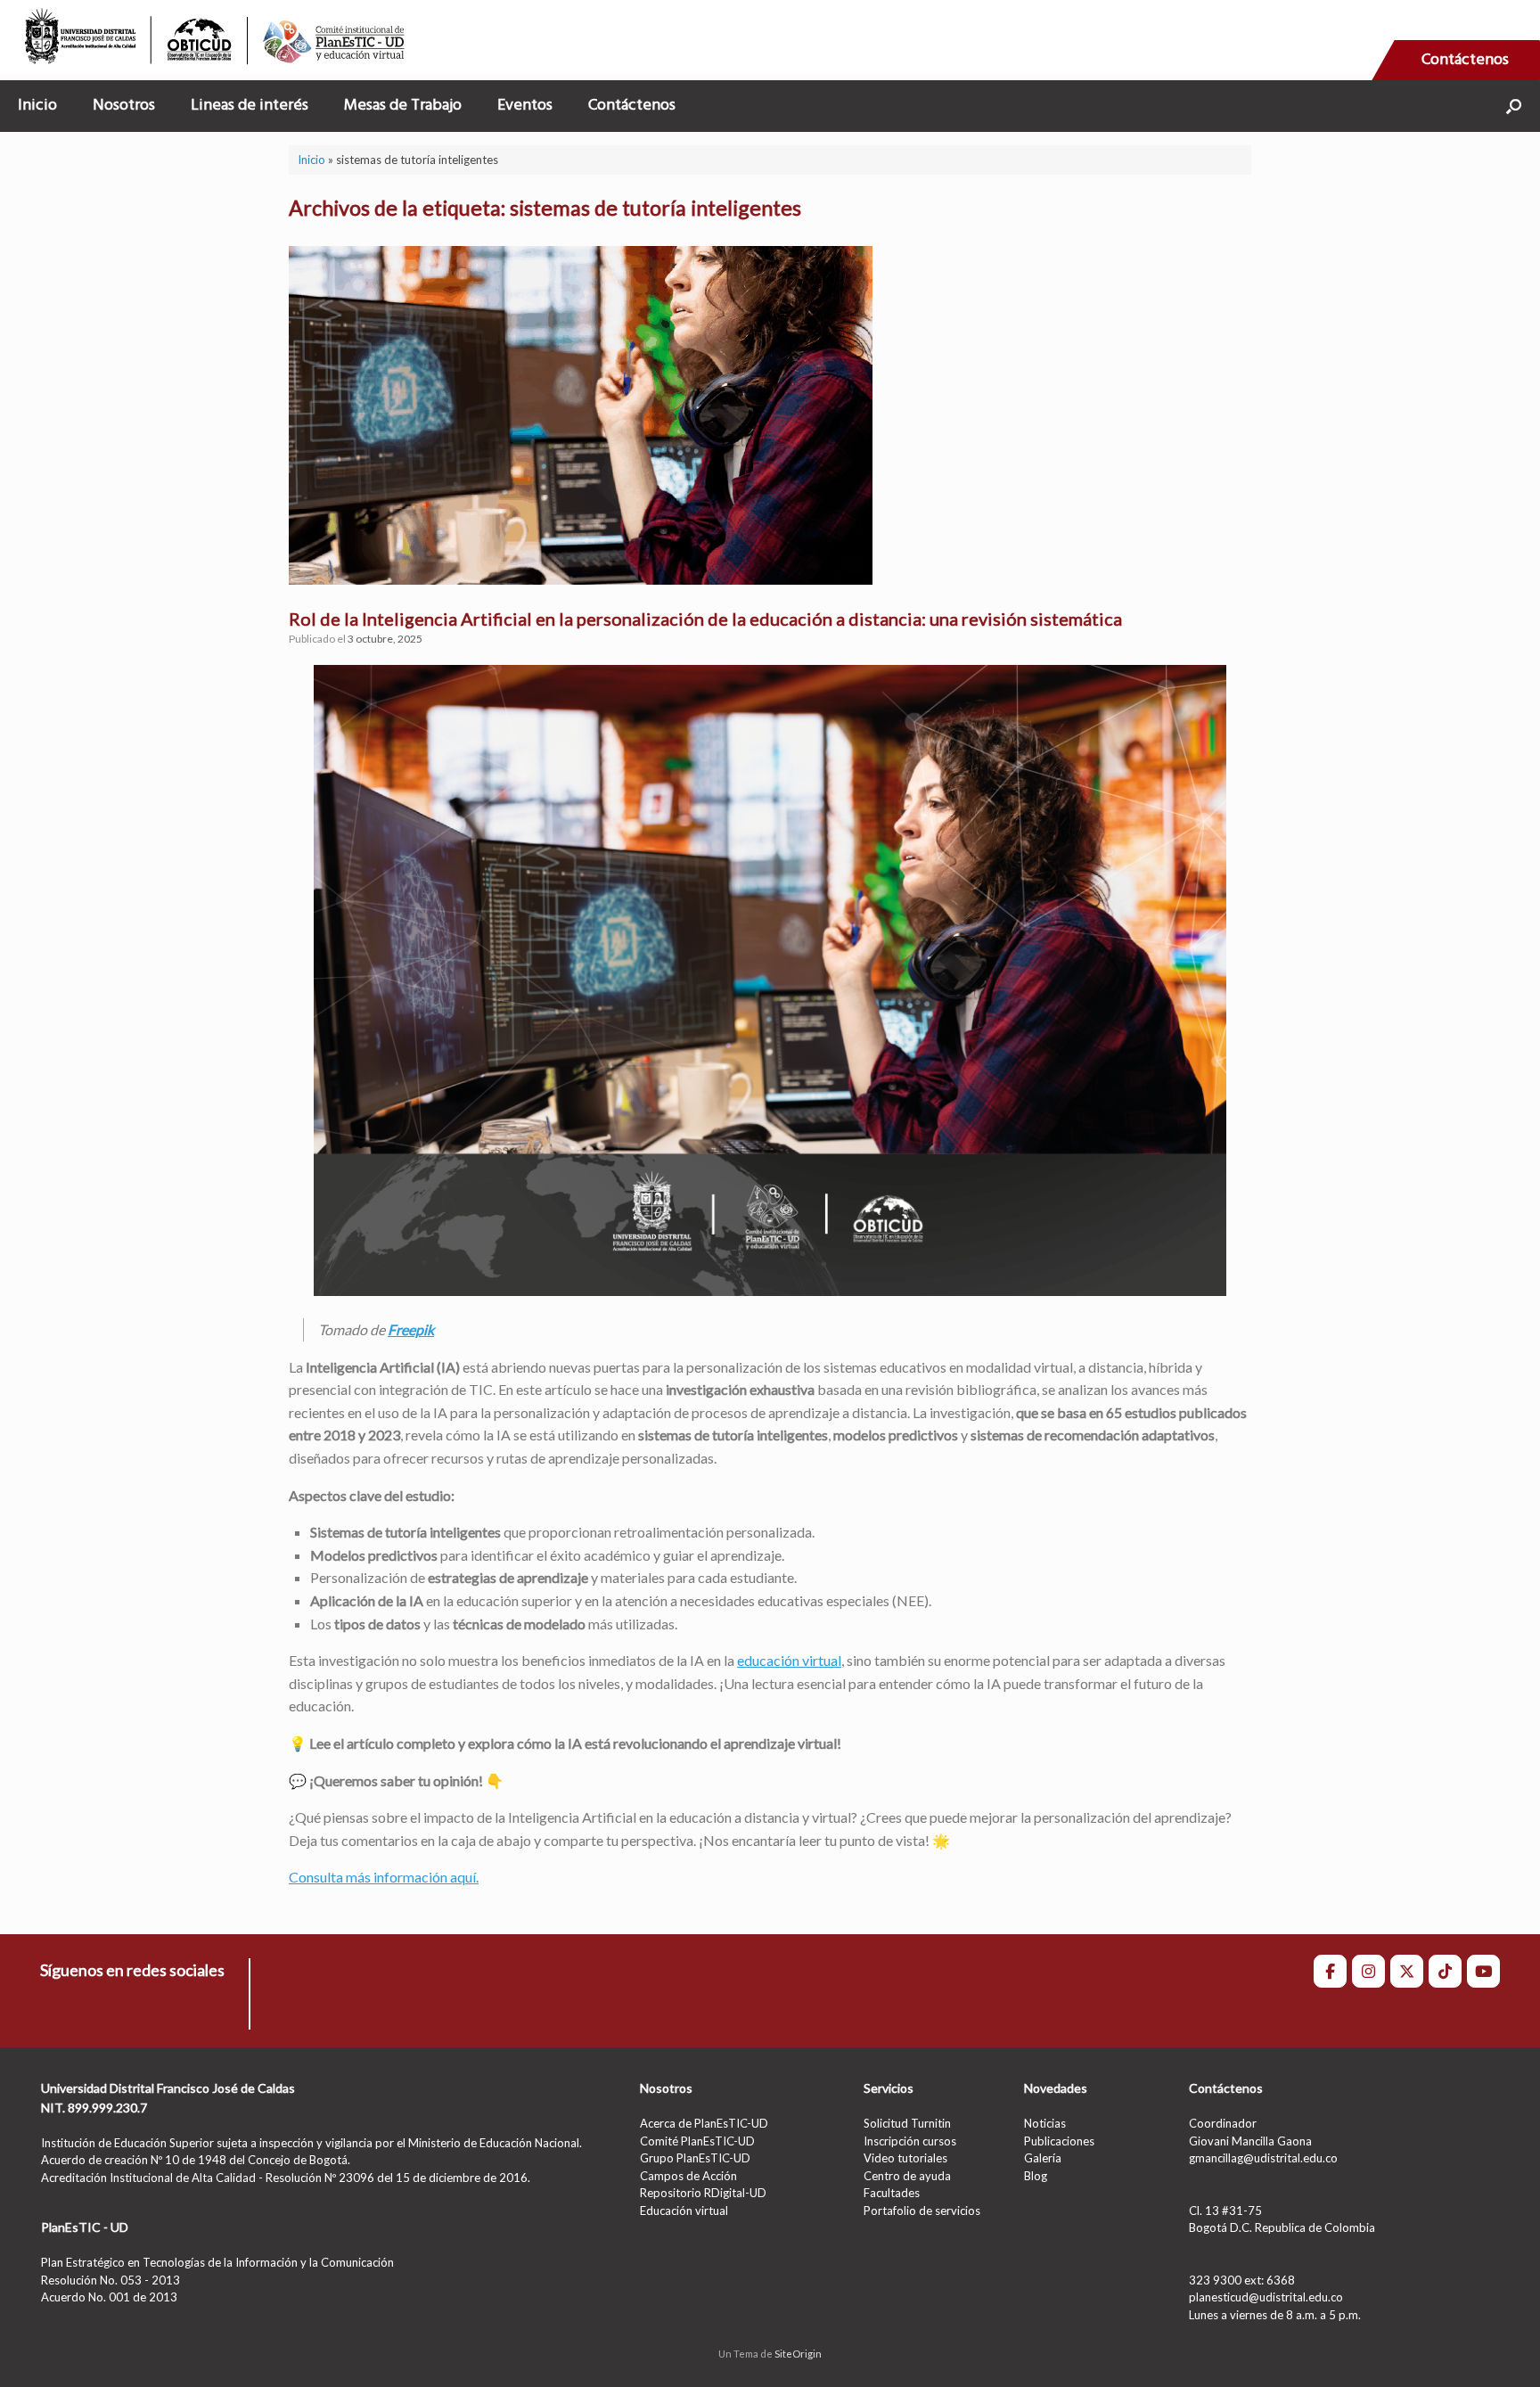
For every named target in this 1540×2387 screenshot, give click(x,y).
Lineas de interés (250, 106)
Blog (1036, 2176)
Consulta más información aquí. (384, 1877)
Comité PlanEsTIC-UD (697, 2141)
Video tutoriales (905, 2158)
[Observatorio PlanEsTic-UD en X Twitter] (1407, 1971)
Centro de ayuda (907, 2176)
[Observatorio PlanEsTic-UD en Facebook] (1330, 1971)
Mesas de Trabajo (403, 106)
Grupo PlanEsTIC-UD (695, 2158)
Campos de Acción (688, 2176)
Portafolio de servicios (922, 2211)
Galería (1043, 2158)
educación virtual (789, 1660)
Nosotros (124, 106)
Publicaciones (1059, 2141)
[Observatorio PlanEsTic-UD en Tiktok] (1445, 1971)
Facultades (892, 2193)
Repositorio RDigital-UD (703, 2193)
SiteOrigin (798, 2354)
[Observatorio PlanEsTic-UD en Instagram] (1368, 1971)
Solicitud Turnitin (907, 2123)
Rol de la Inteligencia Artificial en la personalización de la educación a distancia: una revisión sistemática (705, 619)
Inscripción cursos (910, 2141)
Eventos (525, 106)
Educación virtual (684, 2211)
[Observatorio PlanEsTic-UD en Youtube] (1483, 1971)
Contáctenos (1465, 60)
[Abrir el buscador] (1514, 106)
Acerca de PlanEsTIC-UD (704, 2123)
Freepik (411, 1329)
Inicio (37, 106)
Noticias (1045, 2123)
